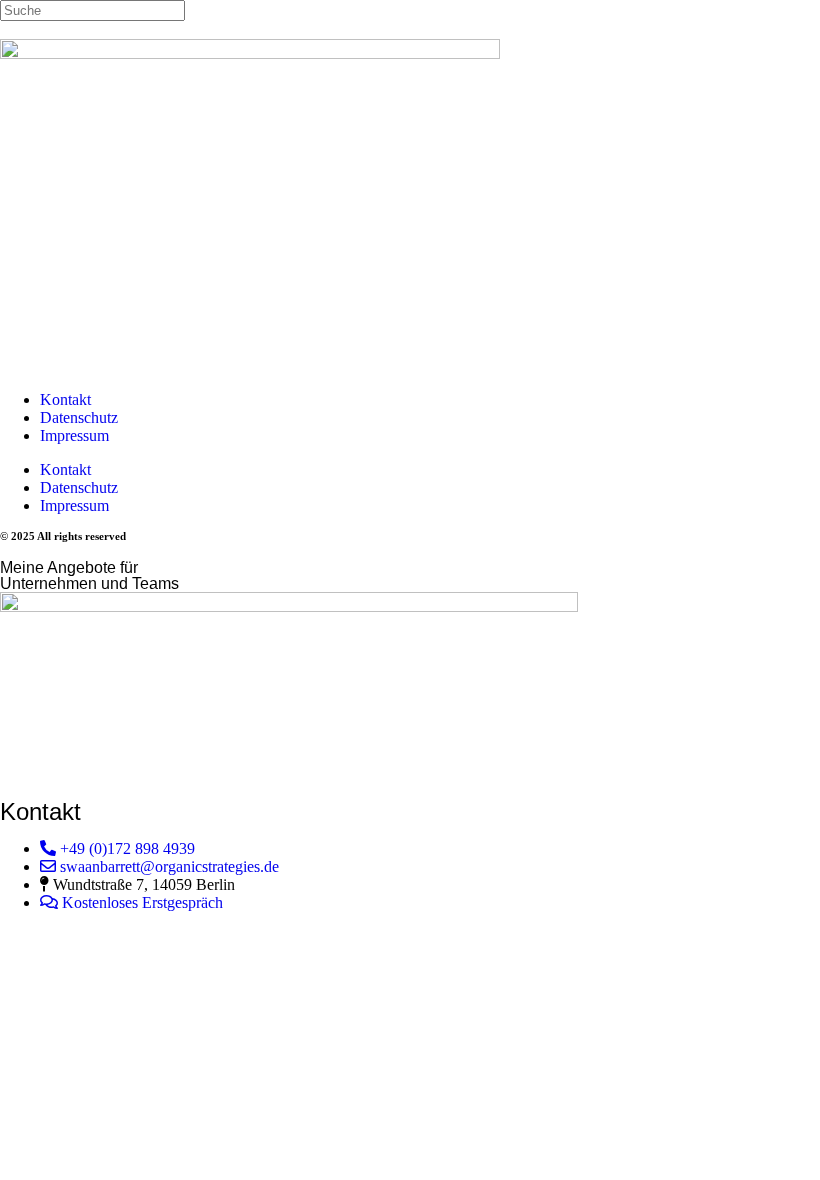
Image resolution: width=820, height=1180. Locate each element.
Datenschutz (79, 417)
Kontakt (65, 399)
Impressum (74, 435)
